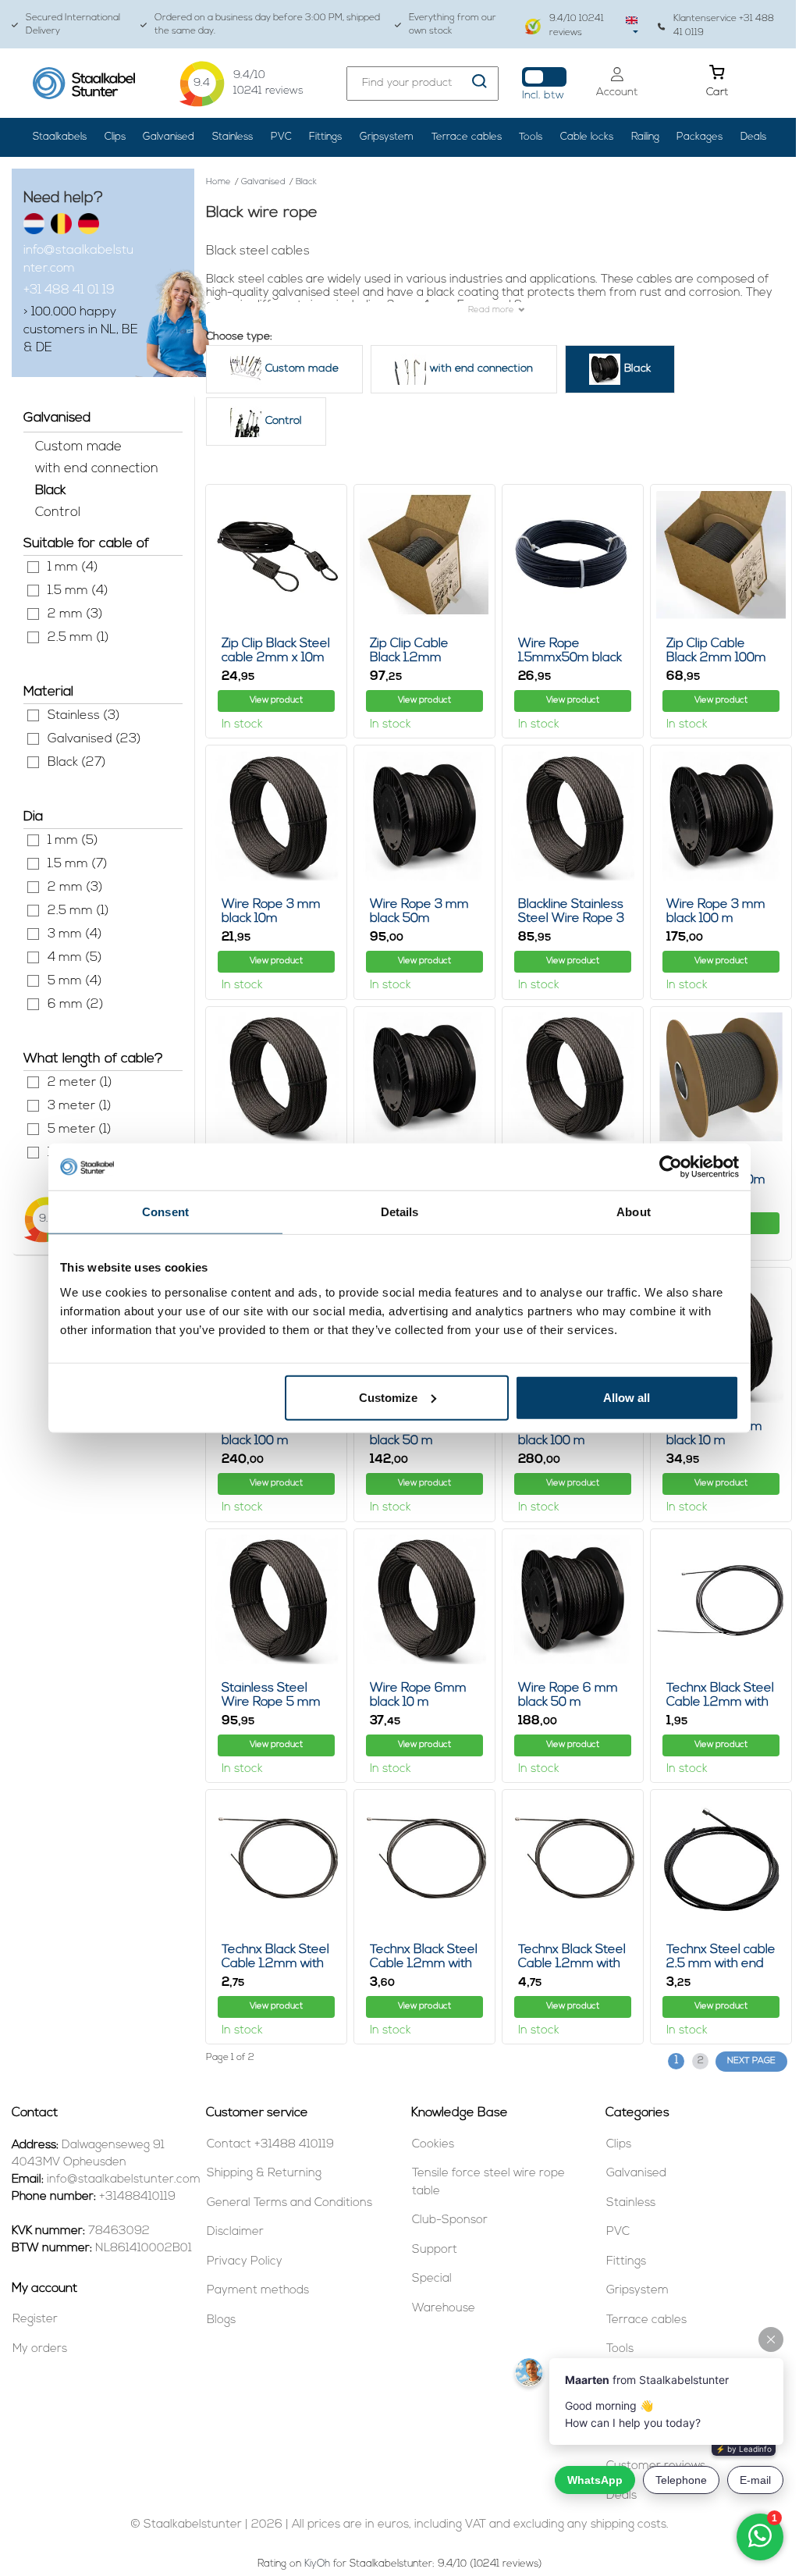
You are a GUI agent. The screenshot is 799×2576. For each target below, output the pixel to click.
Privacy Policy (245, 2262)
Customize (388, 1397)
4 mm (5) (33, 957)
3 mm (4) (33, 934)
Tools (531, 137)
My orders (40, 2349)
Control (58, 512)
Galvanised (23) (33, 739)
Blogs (221, 2320)
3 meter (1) (33, 1106)
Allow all (627, 1397)
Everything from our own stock (453, 25)
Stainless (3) (33, 715)
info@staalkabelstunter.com (78, 260)
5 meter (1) (33, 1129)
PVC (281, 137)
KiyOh (317, 2564)
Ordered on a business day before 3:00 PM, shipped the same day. (267, 25)
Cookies (433, 2145)
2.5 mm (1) (33, 637)
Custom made (78, 447)
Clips (115, 137)
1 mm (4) (33, 567)
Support (435, 2250)
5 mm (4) (33, 981)
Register (35, 2320)
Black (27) (33, 762)
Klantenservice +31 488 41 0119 (724, 25)
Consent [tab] (165, 1212)
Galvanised (169, 137)
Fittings (325, 137)
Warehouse (444, 2309)
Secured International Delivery (73, 25)
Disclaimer (235, 2232)
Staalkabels (60, 137)
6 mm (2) (33, 1004)
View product (276, 701)
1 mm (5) (33, 840)
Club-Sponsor (450, 2220)
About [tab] (634, 1212)
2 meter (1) (33, 1082)
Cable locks (587, 137)
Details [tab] (400, 1212)
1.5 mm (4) (33, 591)
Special (432, 2279)
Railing (645, 137)
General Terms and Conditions (289, 2203)
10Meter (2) (33, 1153)
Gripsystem (387, 137)
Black (50, 491)
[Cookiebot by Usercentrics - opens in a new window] (671, 1167)
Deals (753, 137)
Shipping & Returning (264, 2174)
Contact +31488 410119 (270, 2145)
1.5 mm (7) (33, 864)
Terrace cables (467, 137)
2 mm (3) (33, 614)
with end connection (97, 469)
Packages (700, 137)
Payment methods (258, 2291)
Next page (751, 2061)
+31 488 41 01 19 (69, 290)
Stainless (233, 137)
